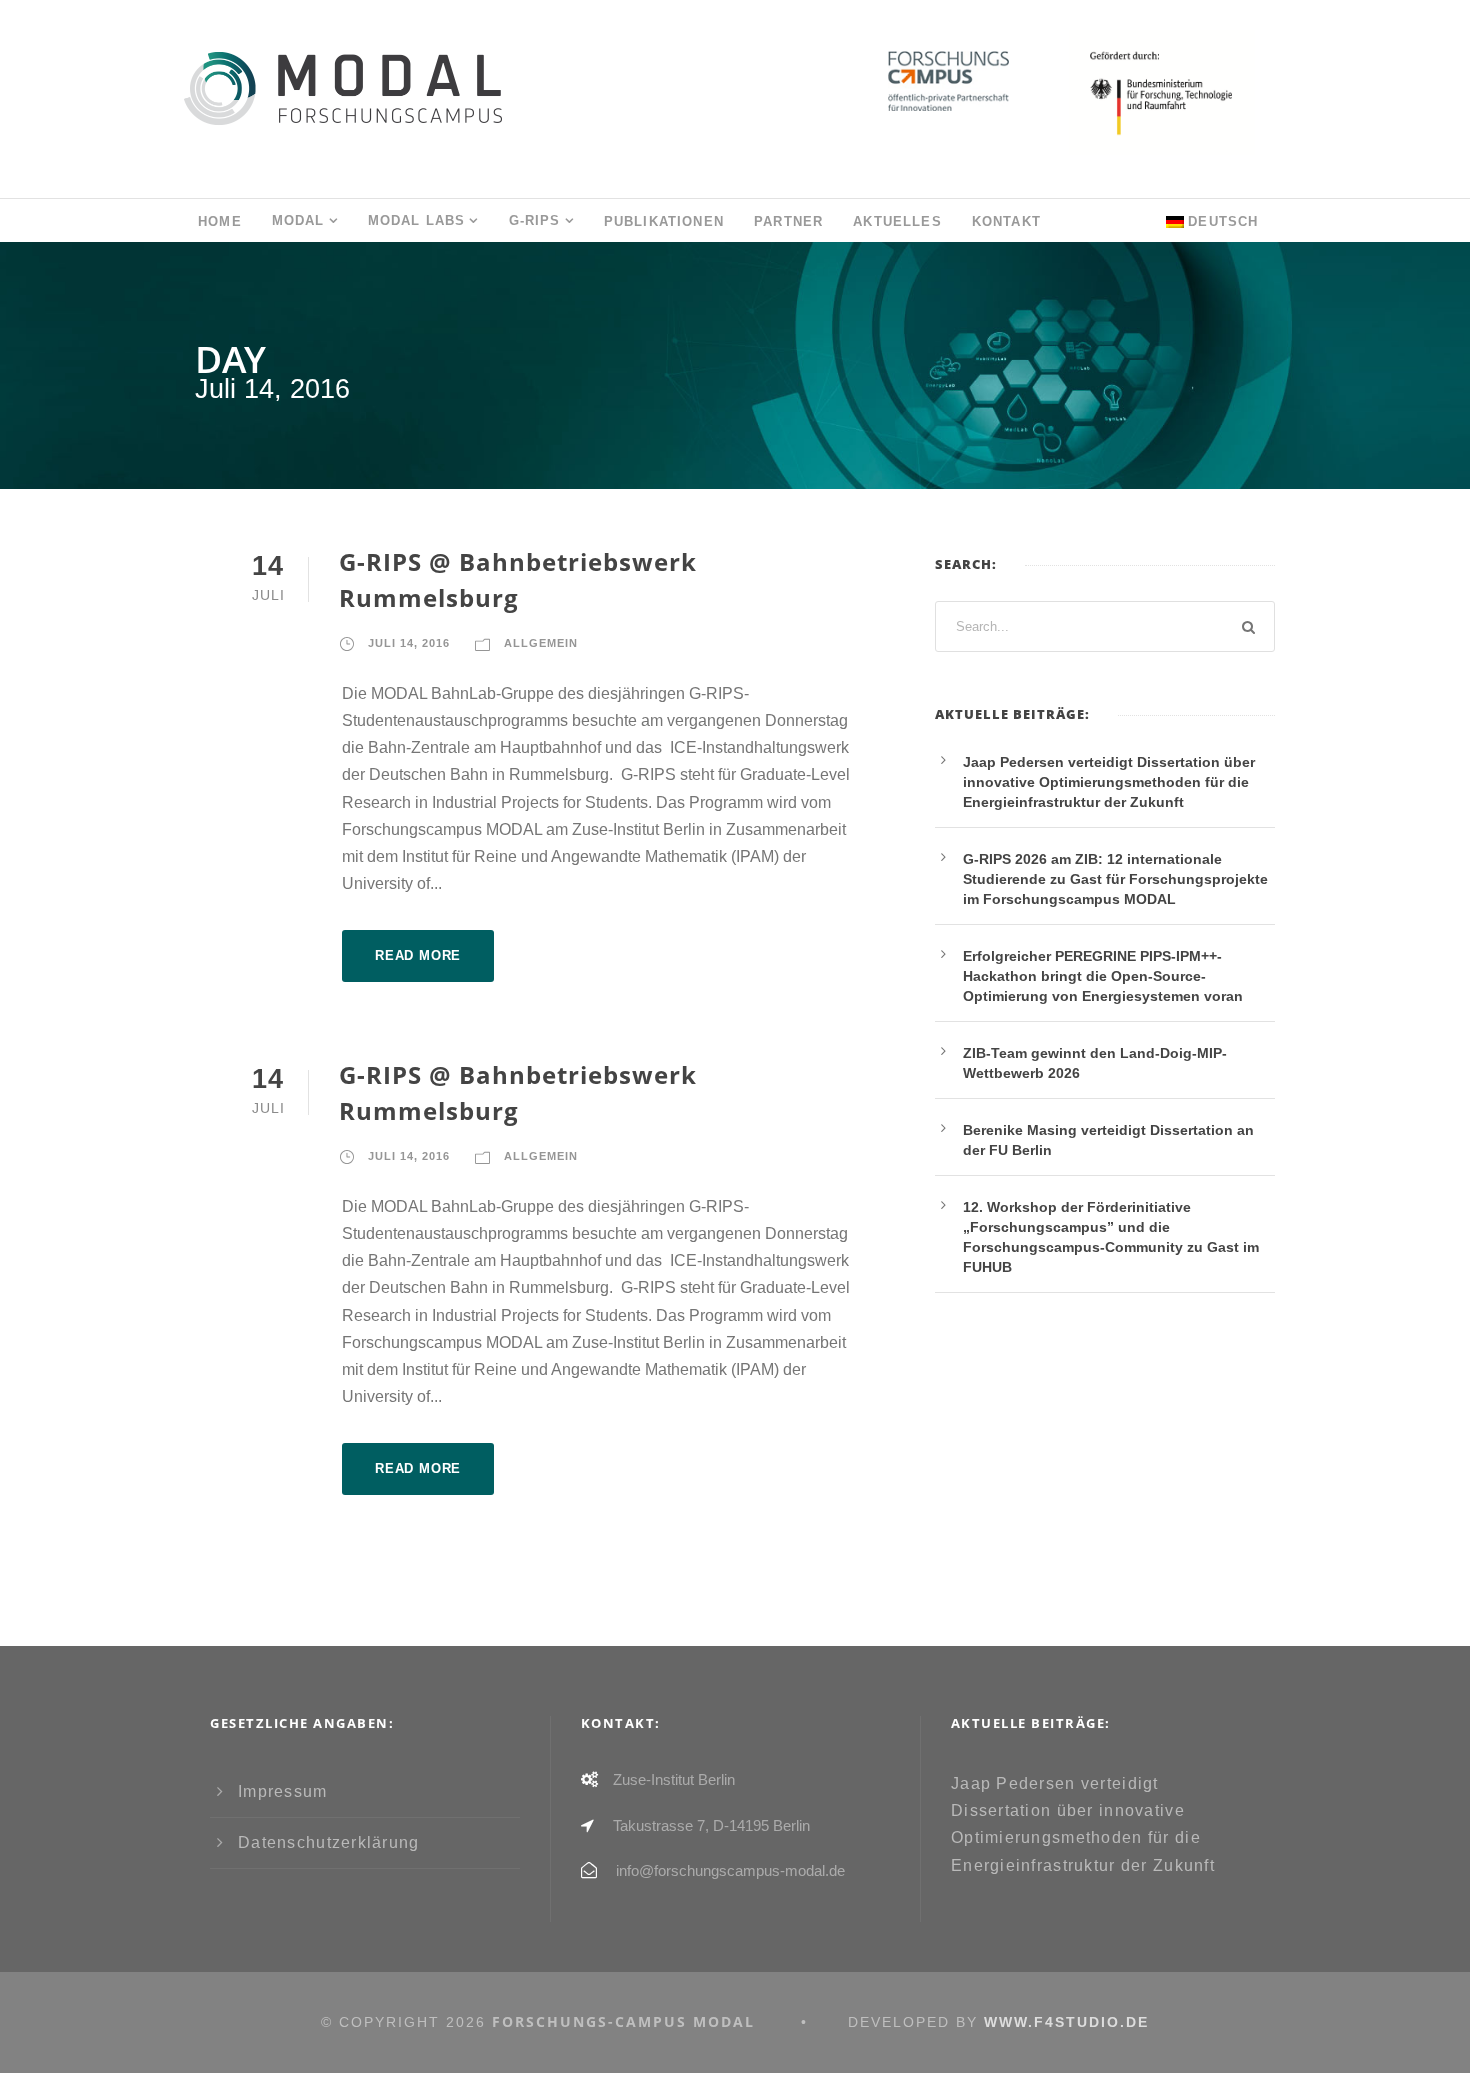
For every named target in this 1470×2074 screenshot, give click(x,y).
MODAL (298, 220)
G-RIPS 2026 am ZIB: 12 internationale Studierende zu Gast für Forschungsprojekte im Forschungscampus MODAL (1115, 879)
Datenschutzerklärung (329, 1842)
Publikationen (664, 221)
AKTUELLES (897, 221)
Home (220, 221)
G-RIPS (535, 220)
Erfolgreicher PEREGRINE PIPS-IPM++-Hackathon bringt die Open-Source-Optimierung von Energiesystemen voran (1103, 976)
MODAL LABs (417, 220)
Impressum (283, 1791)
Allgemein (541, 643)
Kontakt (1006, 221)
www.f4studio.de (1066, 2022)
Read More (418, 955)
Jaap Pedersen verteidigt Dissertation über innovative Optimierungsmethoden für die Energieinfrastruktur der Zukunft (1109, 782)
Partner (788, 221)
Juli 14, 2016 (409, 643)
